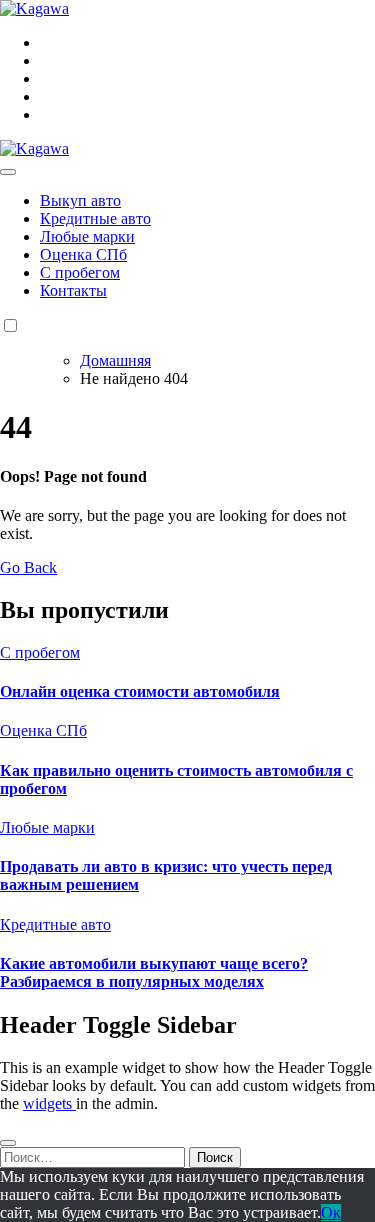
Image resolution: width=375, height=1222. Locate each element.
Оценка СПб (83, 254)
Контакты (73, 290)
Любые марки (87, 236)
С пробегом (80, 272)
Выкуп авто (80, 200)
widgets (49, 1103)
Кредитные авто (95, 218)
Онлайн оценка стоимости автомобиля (140, 691)
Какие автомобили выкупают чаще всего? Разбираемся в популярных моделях (154, 972)
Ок (331, 1212)
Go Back (28, 567)
